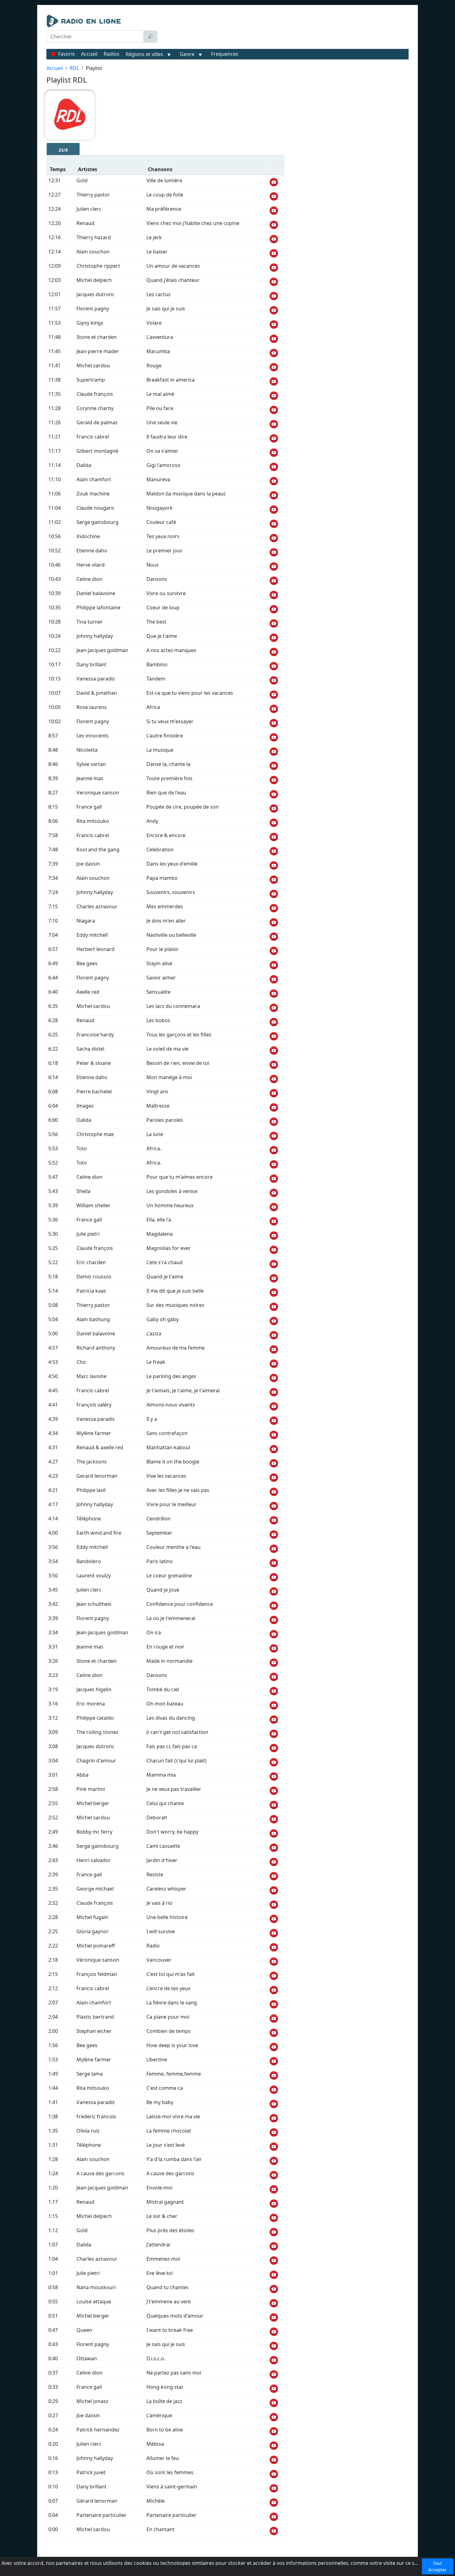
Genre (187, 54)
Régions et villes (144, 54)
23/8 (63, 150)
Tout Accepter (438, 2566)
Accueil (89, 54)
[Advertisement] (284, 30)
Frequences (225, 54)
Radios (112, 54)
